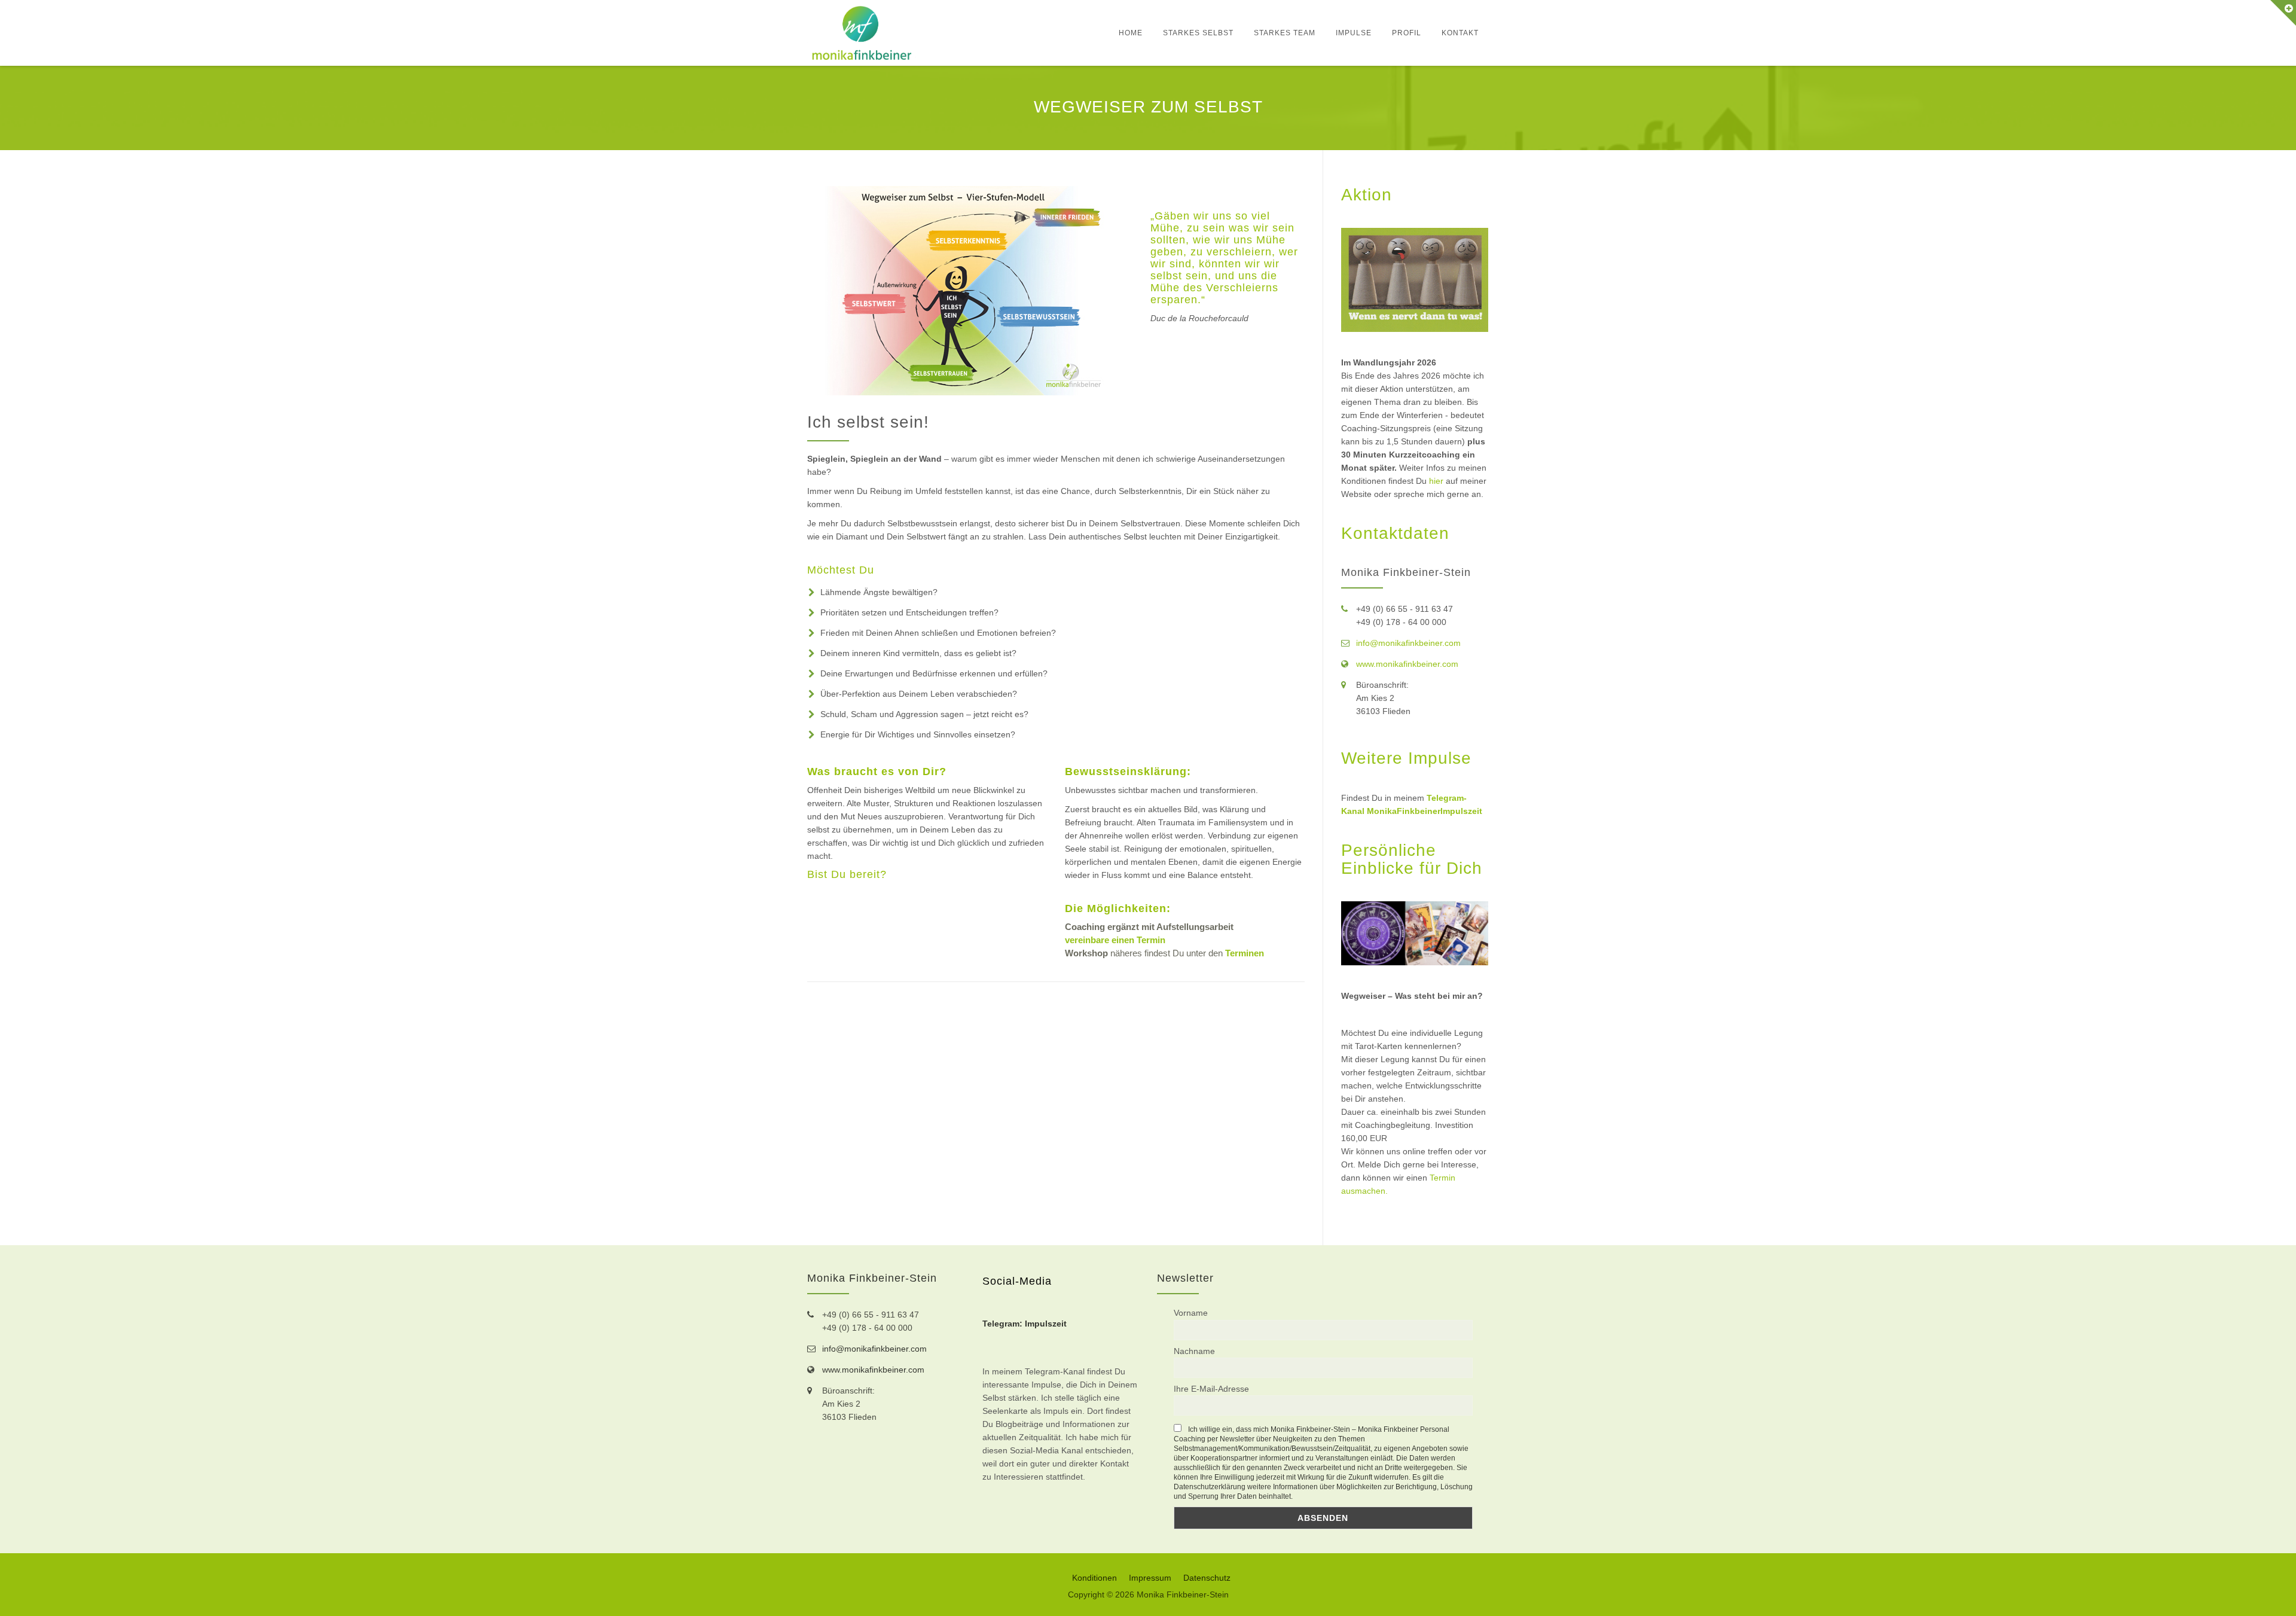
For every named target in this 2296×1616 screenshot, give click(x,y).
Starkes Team (1285, 33)
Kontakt (1460, 33)
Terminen (1245, 953)
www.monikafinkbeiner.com (1407, 664)
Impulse (1354, 33)
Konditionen (1094, 1578)
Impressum (1150, 1578)
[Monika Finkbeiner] (862, 33)
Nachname (1194, 1351)
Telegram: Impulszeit (1025, 1324)
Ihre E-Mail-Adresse (1211, 1389)
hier (1436, 481)
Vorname (1191, 1313)
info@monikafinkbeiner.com (1408, 643)
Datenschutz (1207, 1578)
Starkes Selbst (1198, 33)
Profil (1407, 33)
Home (1131, 33)
